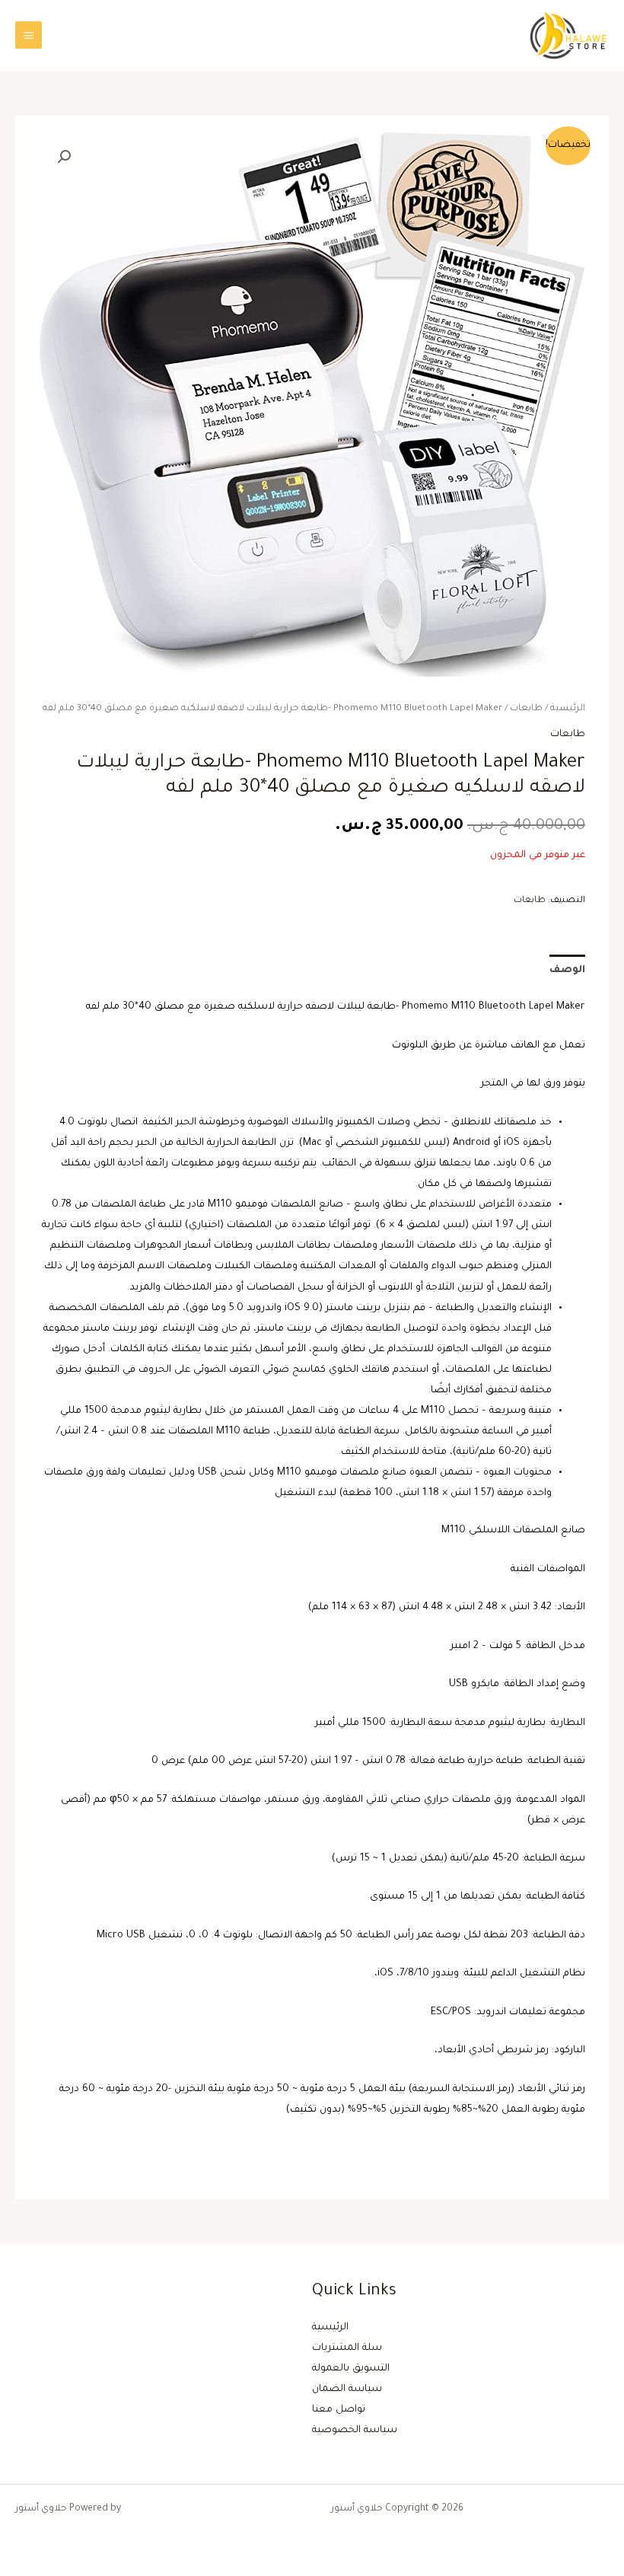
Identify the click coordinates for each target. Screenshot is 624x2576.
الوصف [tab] (567, 971)
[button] (64, 157)
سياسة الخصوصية (355, 2431)
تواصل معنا (339, 2410)
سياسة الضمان (347, 2389)
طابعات (526, 709)
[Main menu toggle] (29, 35)
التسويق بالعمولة (351, 2369)
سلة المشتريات (347, 2348)
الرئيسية (568, 709)
